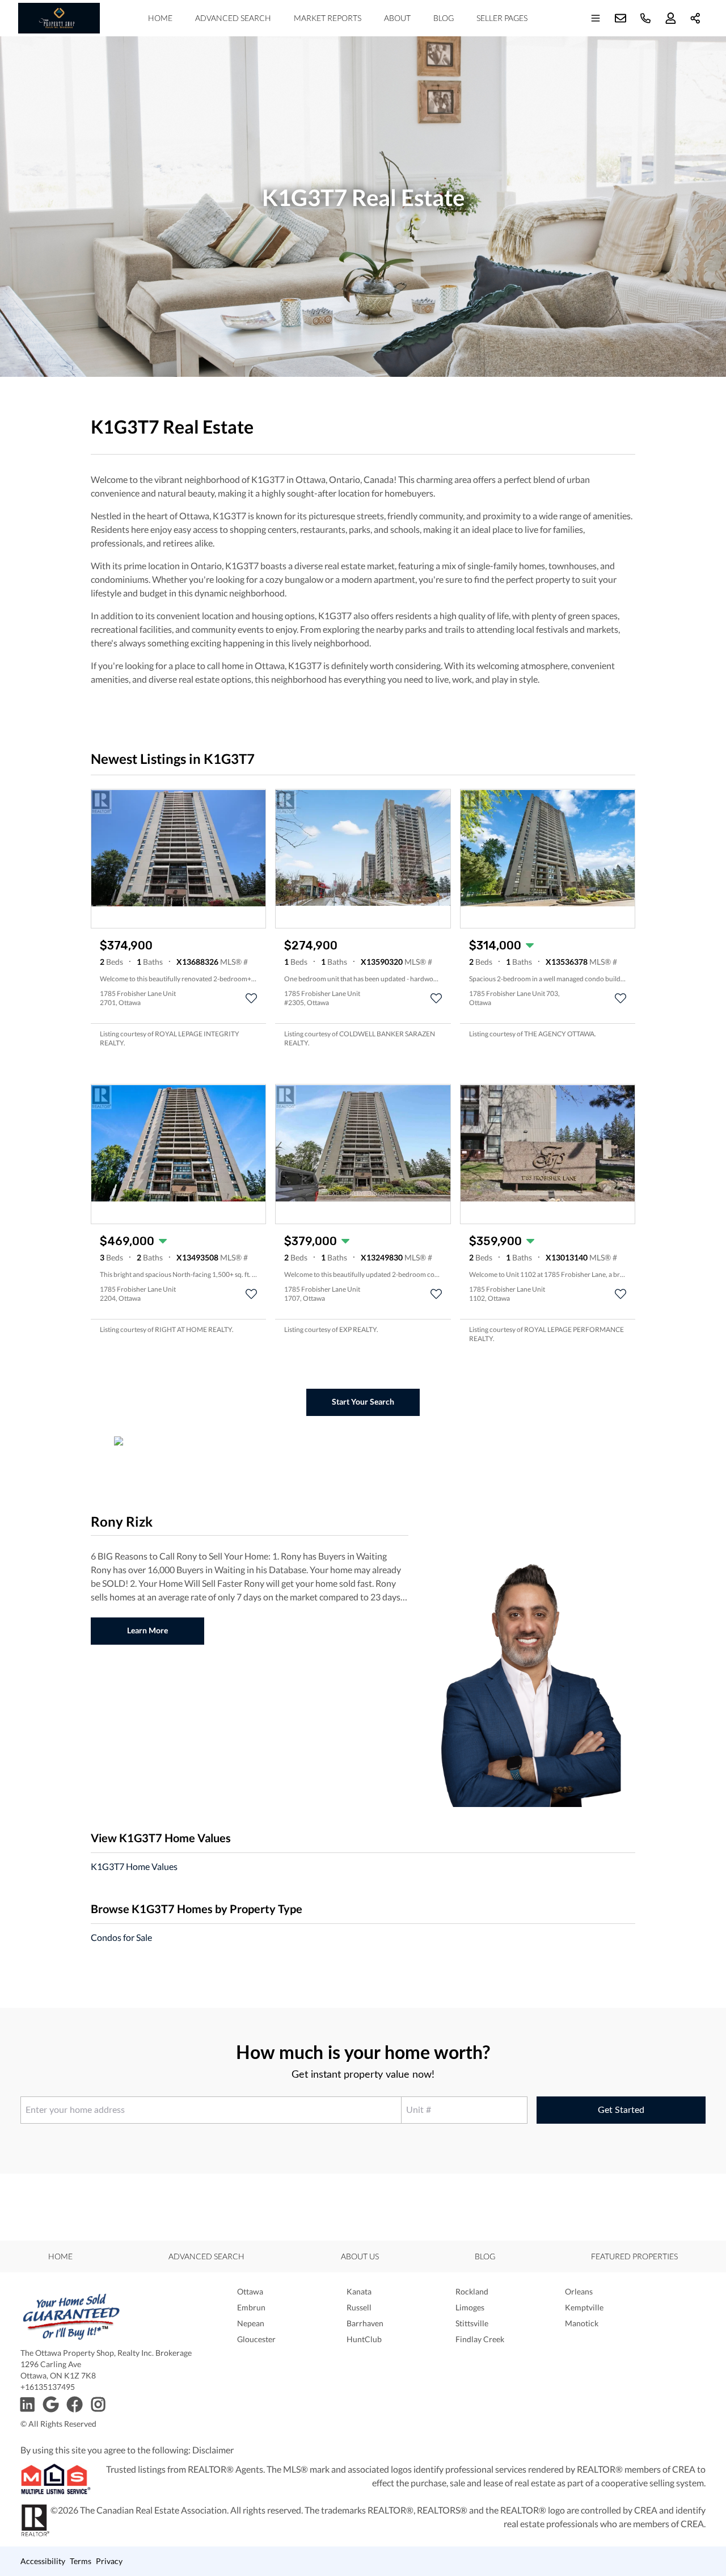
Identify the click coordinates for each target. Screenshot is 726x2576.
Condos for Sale (121, 1937)
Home (160, 18)
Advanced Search (233, 18)
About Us (360, 2256)
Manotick (582, 2323)
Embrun (251, 2307)
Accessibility (43, 2561)
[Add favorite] (251, 998)
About (397, 18)
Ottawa (250, 2291)
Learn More (147, 1630)
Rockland (472, 2291)
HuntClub (364, 2339)
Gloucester (256, 2339)
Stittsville (472, 2323)
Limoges (470, 2307)
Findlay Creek (480, 2339)
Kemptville (584, 2307)
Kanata (359, 2291)
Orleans (579, 2291)
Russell (359, 2307)
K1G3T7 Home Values (134, 1866)
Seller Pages (502, 18)
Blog (444, 18)
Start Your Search (363, 1402)
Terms (81, 2561)
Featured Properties (634, 2256)
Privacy (109, 2561)
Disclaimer (213, 2450)
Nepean (251, 2323)
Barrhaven (365, 2323)
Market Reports (328, 18)
